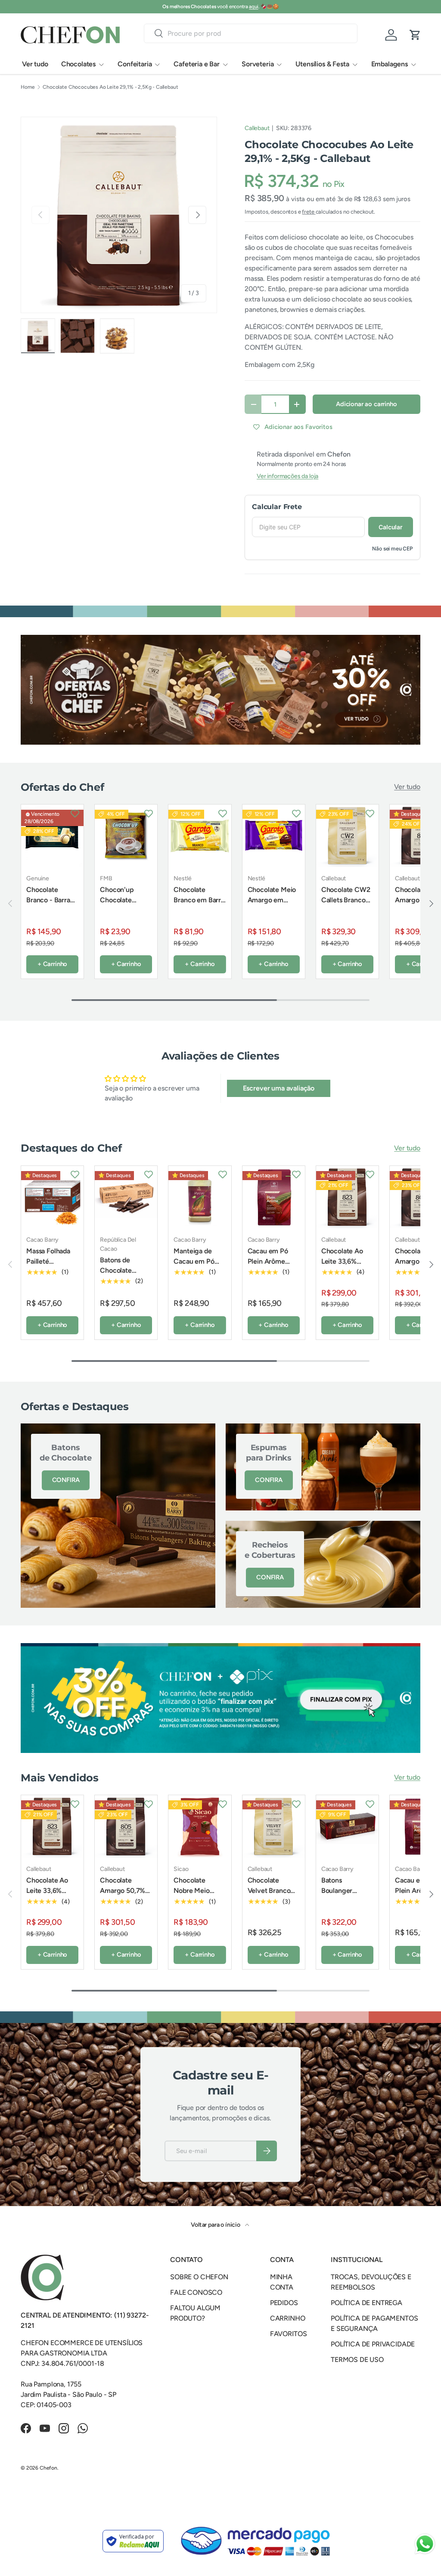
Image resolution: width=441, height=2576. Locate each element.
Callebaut (257, 128)
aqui (253, 6)
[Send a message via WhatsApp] (425, 2544)
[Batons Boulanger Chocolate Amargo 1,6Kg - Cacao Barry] (347, 1826)
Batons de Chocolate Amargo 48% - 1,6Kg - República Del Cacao (122, 1286)
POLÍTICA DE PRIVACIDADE (373, 2344)
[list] (119, 215)
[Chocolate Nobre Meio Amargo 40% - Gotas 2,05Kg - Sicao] (200, 1826)
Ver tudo (35, 64)
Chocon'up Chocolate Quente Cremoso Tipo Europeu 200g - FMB (124, 915)
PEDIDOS (284, 2303)
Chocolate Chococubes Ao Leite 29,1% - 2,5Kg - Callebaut (110, 87)
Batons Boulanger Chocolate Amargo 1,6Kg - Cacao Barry (345, 1901)
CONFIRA (66, 1480)
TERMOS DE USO (357, 2360)
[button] (415, 35)
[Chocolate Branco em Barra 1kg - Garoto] (200, 836)
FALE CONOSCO (196, 2292)
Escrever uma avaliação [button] (279, 1088)
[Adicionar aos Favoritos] (75, 813)
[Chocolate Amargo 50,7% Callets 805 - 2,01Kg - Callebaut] (126, 1826)
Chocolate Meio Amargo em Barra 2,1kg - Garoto (272, 905)
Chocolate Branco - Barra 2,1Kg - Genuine (51, 900)
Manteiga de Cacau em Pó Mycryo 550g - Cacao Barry (197, 1266)
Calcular (391, 527)
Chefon (48, 2468)
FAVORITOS (289, 2334)
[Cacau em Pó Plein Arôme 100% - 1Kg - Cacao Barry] (274, 1197)
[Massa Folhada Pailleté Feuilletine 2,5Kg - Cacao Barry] (52, 1197)
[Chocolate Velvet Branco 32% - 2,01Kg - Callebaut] (274, 1826)
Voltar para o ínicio (216, 2225)
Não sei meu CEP (393, 548)
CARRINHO (288, 2318)
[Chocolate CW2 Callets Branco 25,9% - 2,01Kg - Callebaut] (347, 836)
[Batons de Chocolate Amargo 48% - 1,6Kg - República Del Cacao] (126, 1197)
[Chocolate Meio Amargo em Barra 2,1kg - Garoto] (274, 836)
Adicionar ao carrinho (366, 404)
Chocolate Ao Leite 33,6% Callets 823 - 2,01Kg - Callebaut (342, 1272)
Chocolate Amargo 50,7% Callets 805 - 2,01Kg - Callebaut (123, 1901)
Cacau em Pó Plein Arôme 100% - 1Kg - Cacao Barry (268, 1266)
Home (28, 87)
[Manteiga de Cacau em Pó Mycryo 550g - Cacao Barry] (200, 1197)
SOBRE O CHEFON (199, 2277)
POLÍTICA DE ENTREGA (366, 2303)
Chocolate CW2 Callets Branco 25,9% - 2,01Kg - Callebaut (346, 905)
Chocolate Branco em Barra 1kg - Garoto (199, 900)
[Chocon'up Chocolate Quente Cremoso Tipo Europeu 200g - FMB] (126, 836)
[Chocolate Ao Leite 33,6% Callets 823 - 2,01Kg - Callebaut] (347, 1197)
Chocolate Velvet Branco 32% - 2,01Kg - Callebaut (270, 1896)
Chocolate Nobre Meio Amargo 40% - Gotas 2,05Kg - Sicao (197, 1901)
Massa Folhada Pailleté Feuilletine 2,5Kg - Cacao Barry (52, 1266)
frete (309, 212)
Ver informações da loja (287, 476)
